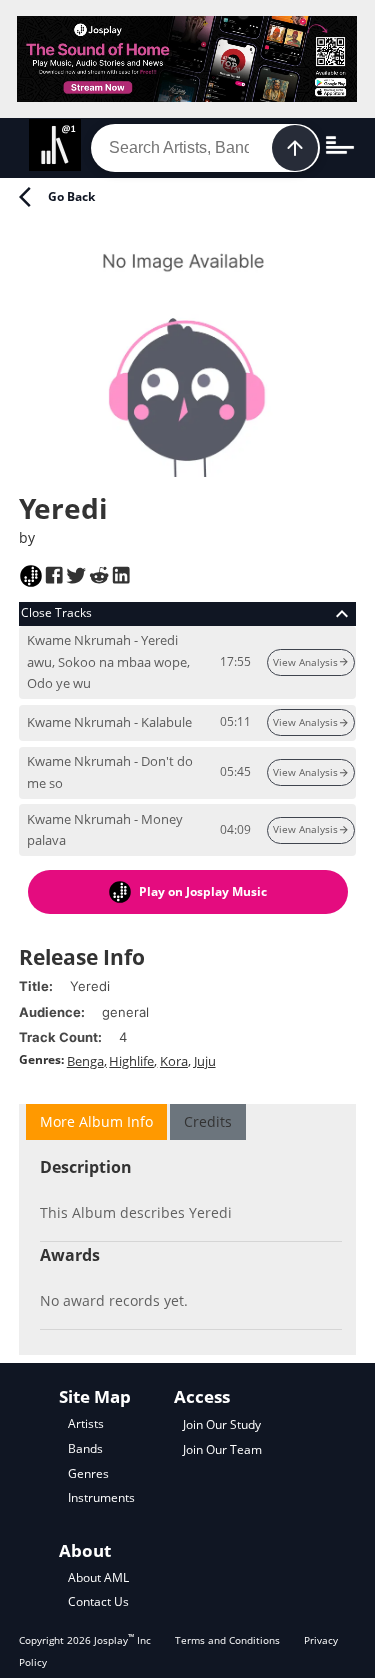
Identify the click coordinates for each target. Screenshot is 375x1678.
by (27, 537)
